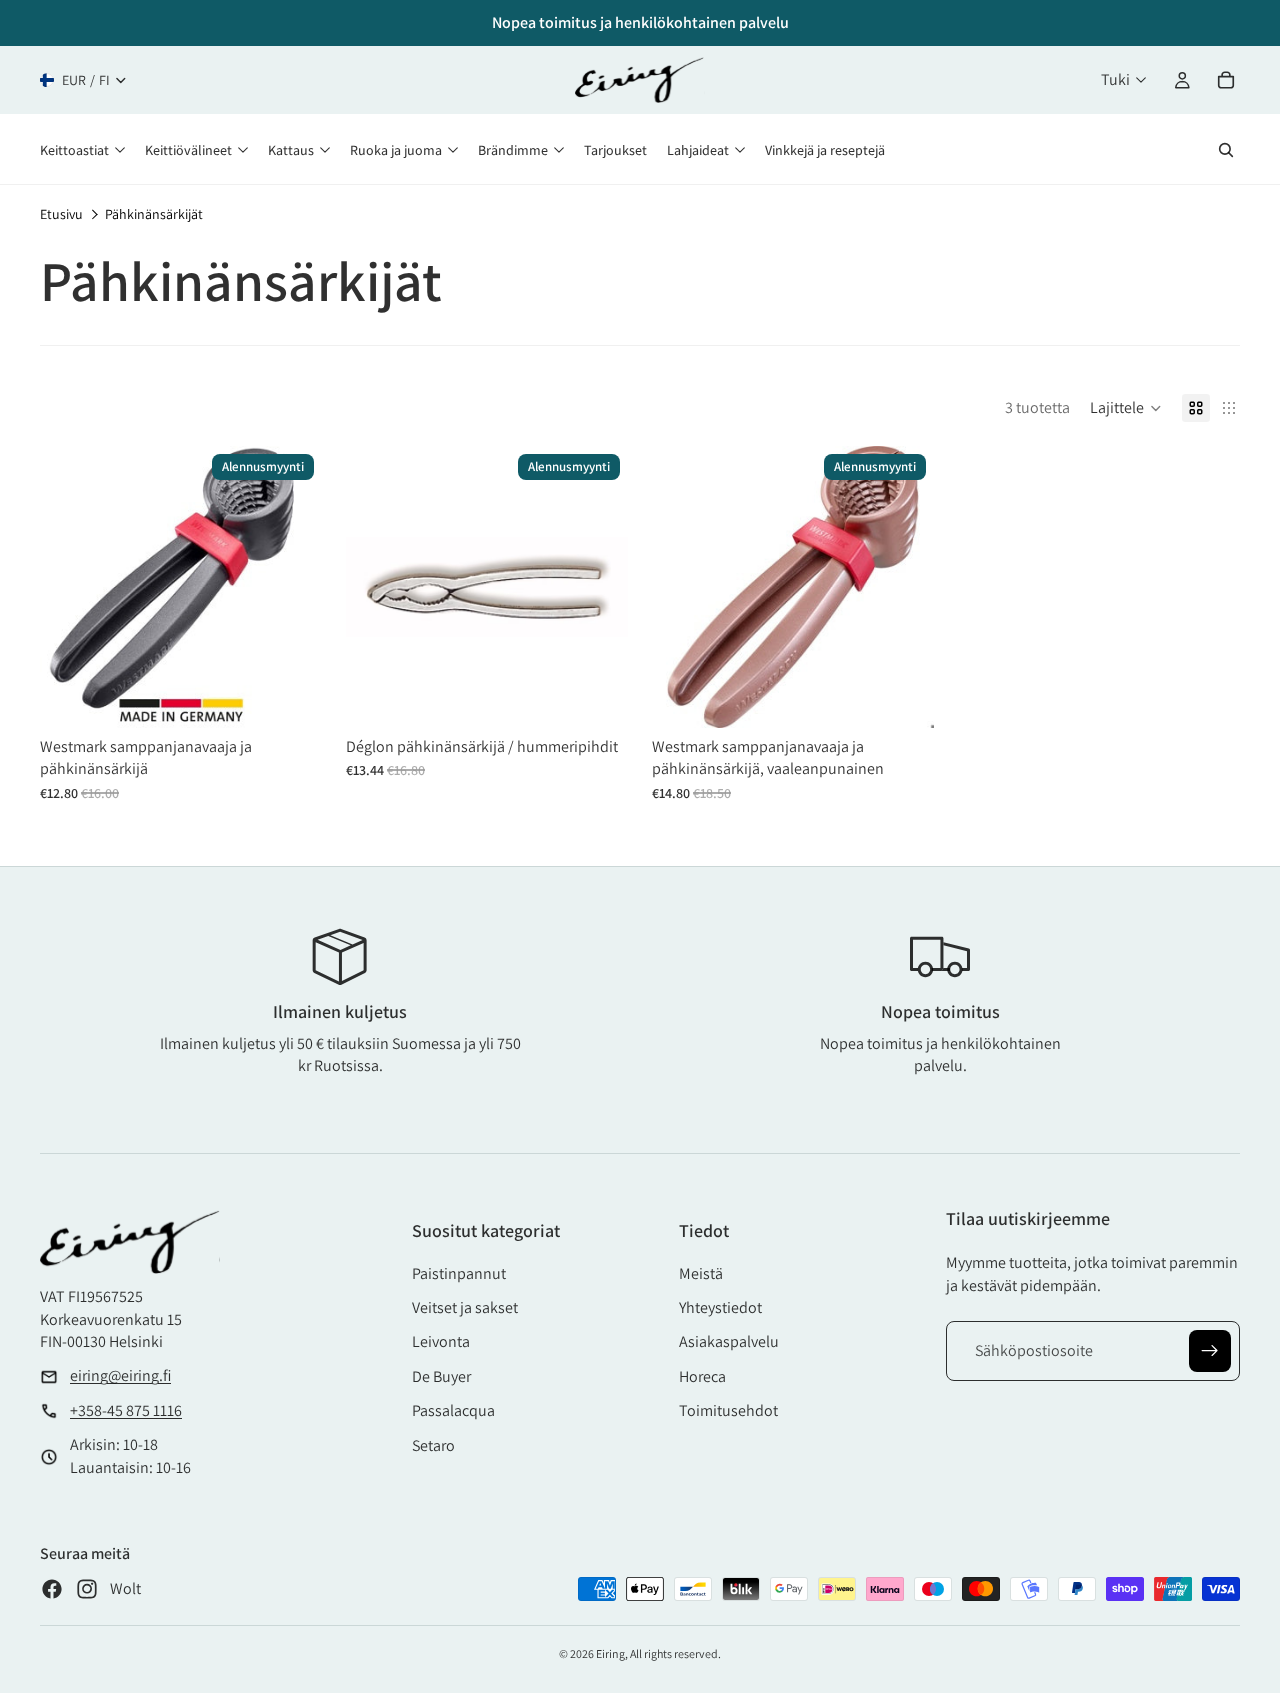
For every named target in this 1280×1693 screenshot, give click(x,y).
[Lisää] (292, 697)
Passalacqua (453, 1410)
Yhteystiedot (720, 1307)
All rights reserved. (675, 1653)
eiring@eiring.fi (120, 1375)
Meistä (701, 1273)
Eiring (610, 1653)
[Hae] (1226, 150)
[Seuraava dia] (292, 587)
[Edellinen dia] (70, 587)
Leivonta (441, 1341)
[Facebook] (52, 1589)
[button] (1126, 408)
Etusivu (61, 214)
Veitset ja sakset (465, 1307)
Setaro (433, 1445)
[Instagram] (87, 1589)
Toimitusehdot (728, 1410)
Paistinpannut (459, 1273)
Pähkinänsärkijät (154, 214)
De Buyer (441, 1376)
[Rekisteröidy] (1210, 1351)
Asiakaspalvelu (729, 1341)
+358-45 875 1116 (126, 1410)
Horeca (702, 1376)
